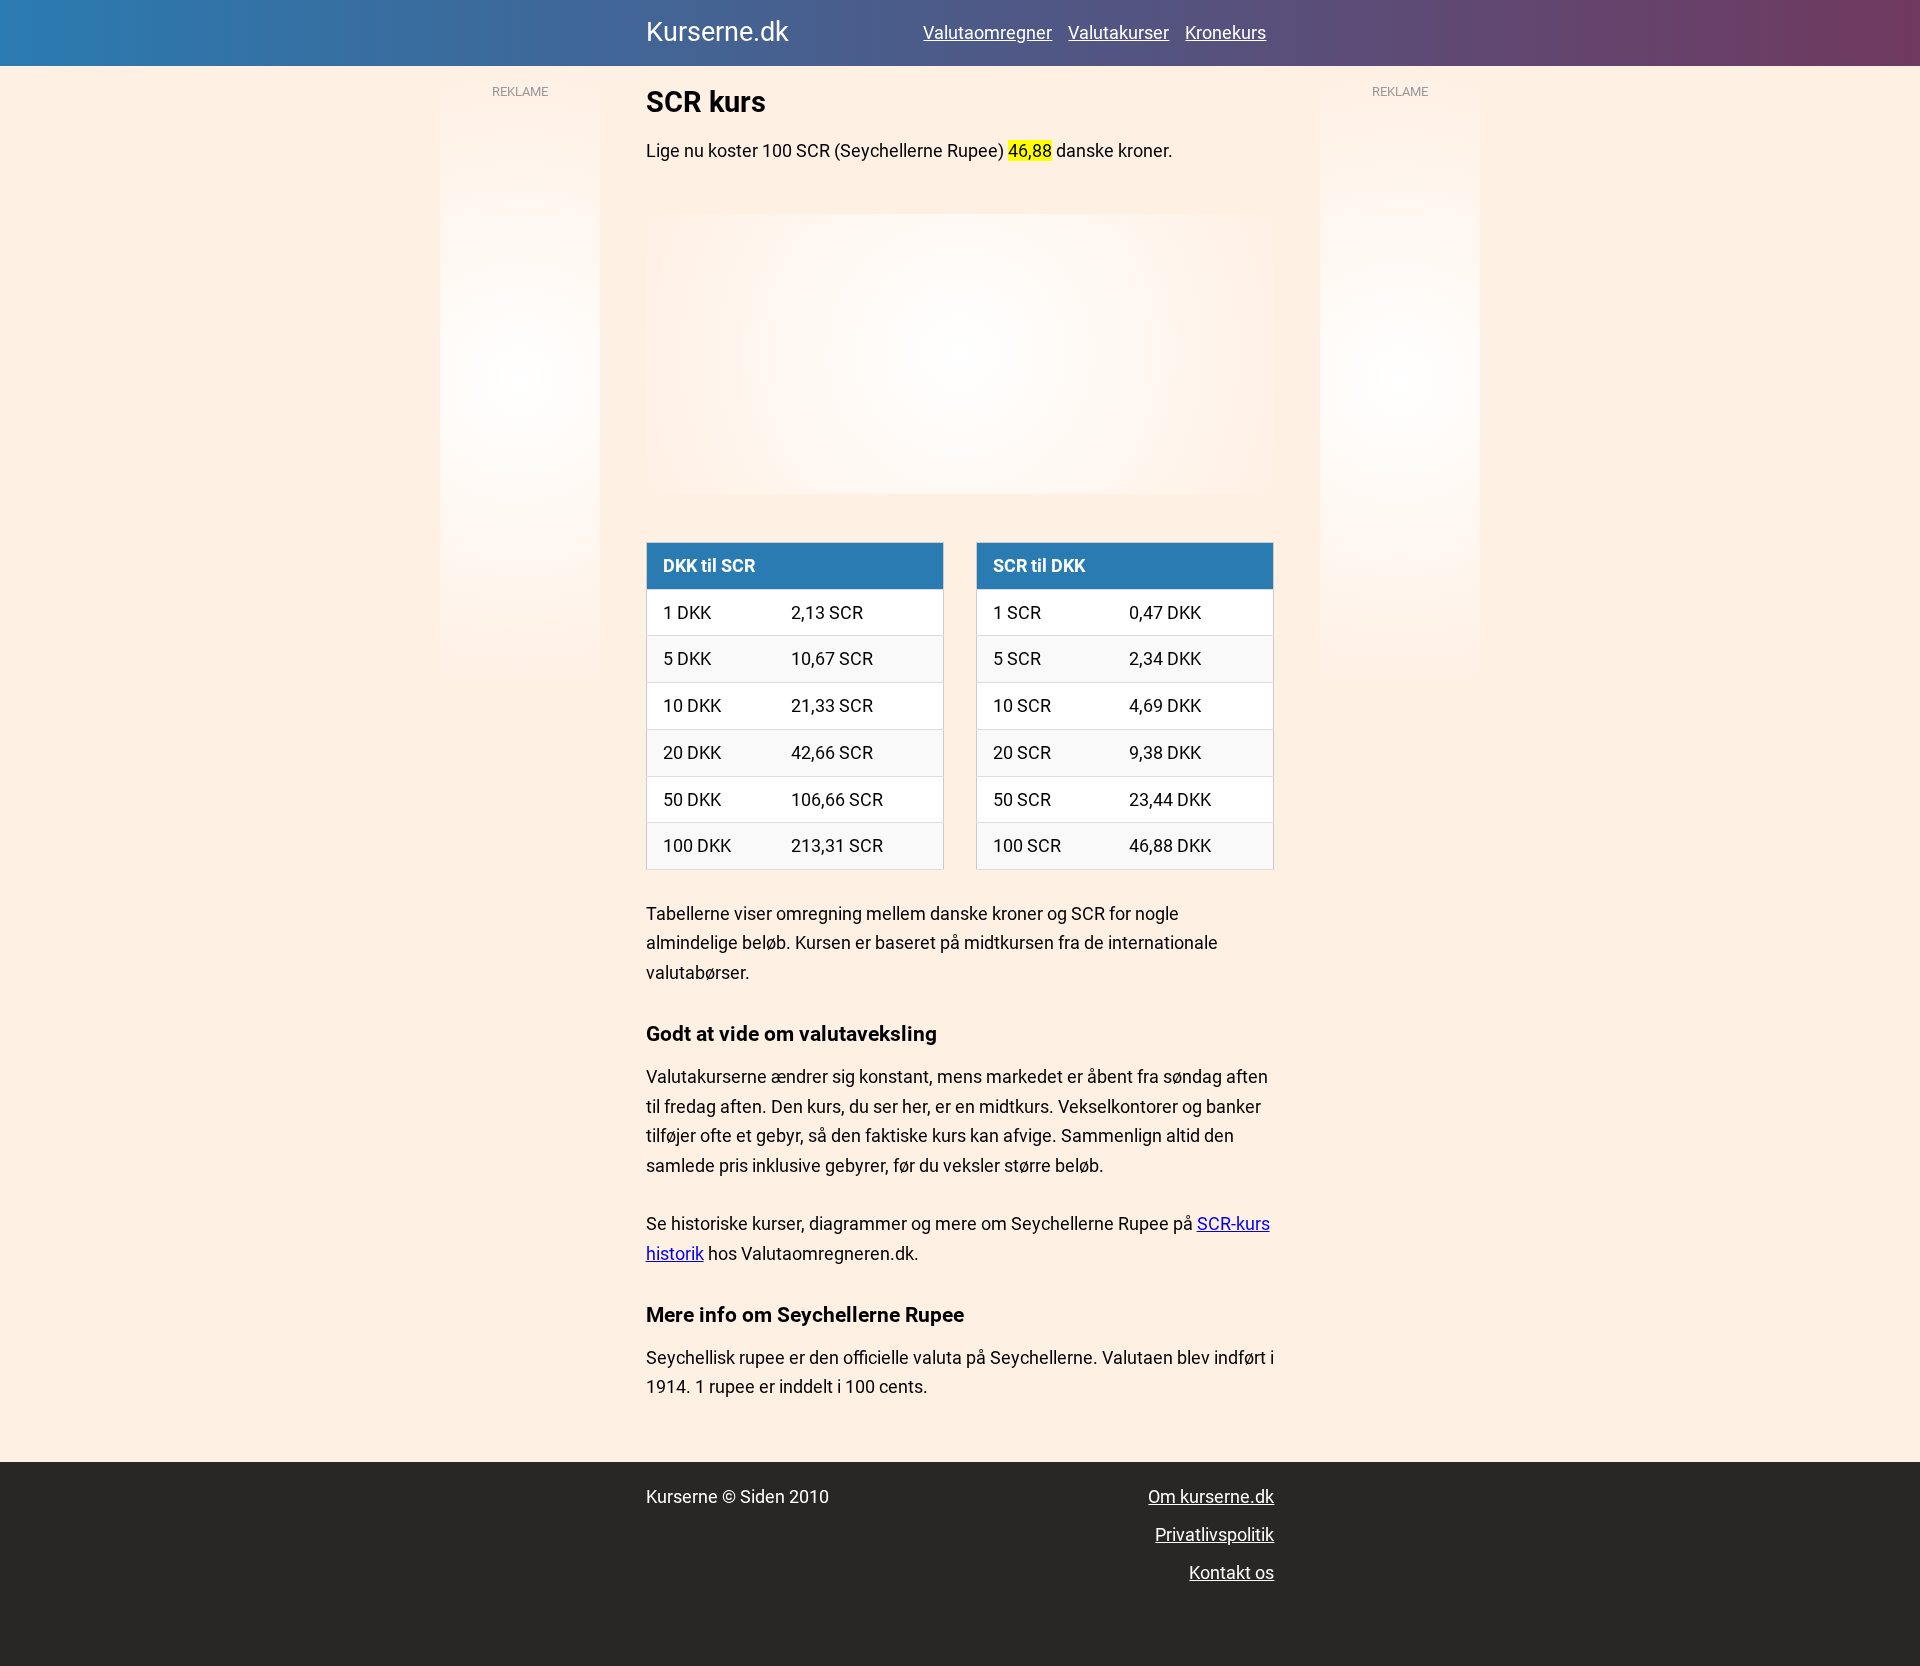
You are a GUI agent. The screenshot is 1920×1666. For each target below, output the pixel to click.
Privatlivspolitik (1214, 1534)
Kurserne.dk (717, 32)
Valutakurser (1118, 32)
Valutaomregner (987, 32)
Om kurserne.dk (1211, 1496)
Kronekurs (1225, 32)
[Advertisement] (960, 354)
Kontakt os (1231, 1572)
